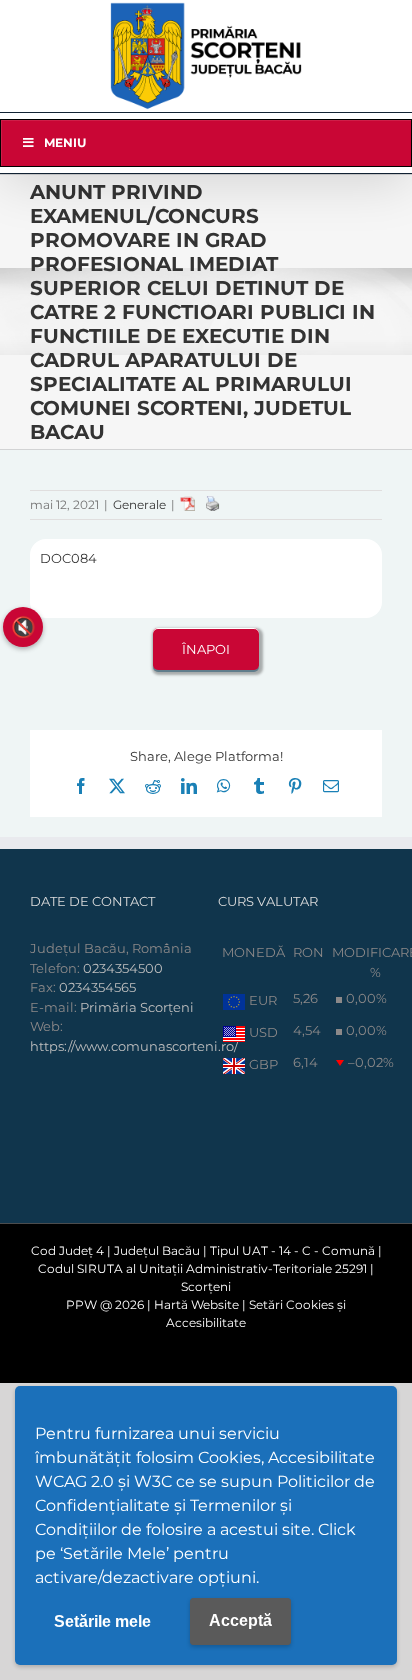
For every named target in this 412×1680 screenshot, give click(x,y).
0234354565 (97, 987)
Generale (139, 504)
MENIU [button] (65, 142)
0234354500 (123, 968)
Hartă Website (196, 1304)
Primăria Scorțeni (137, 1007)
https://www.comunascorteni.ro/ (134, 1046)
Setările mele (102, 1621)
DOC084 (68, 558)
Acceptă (240, 1620)
